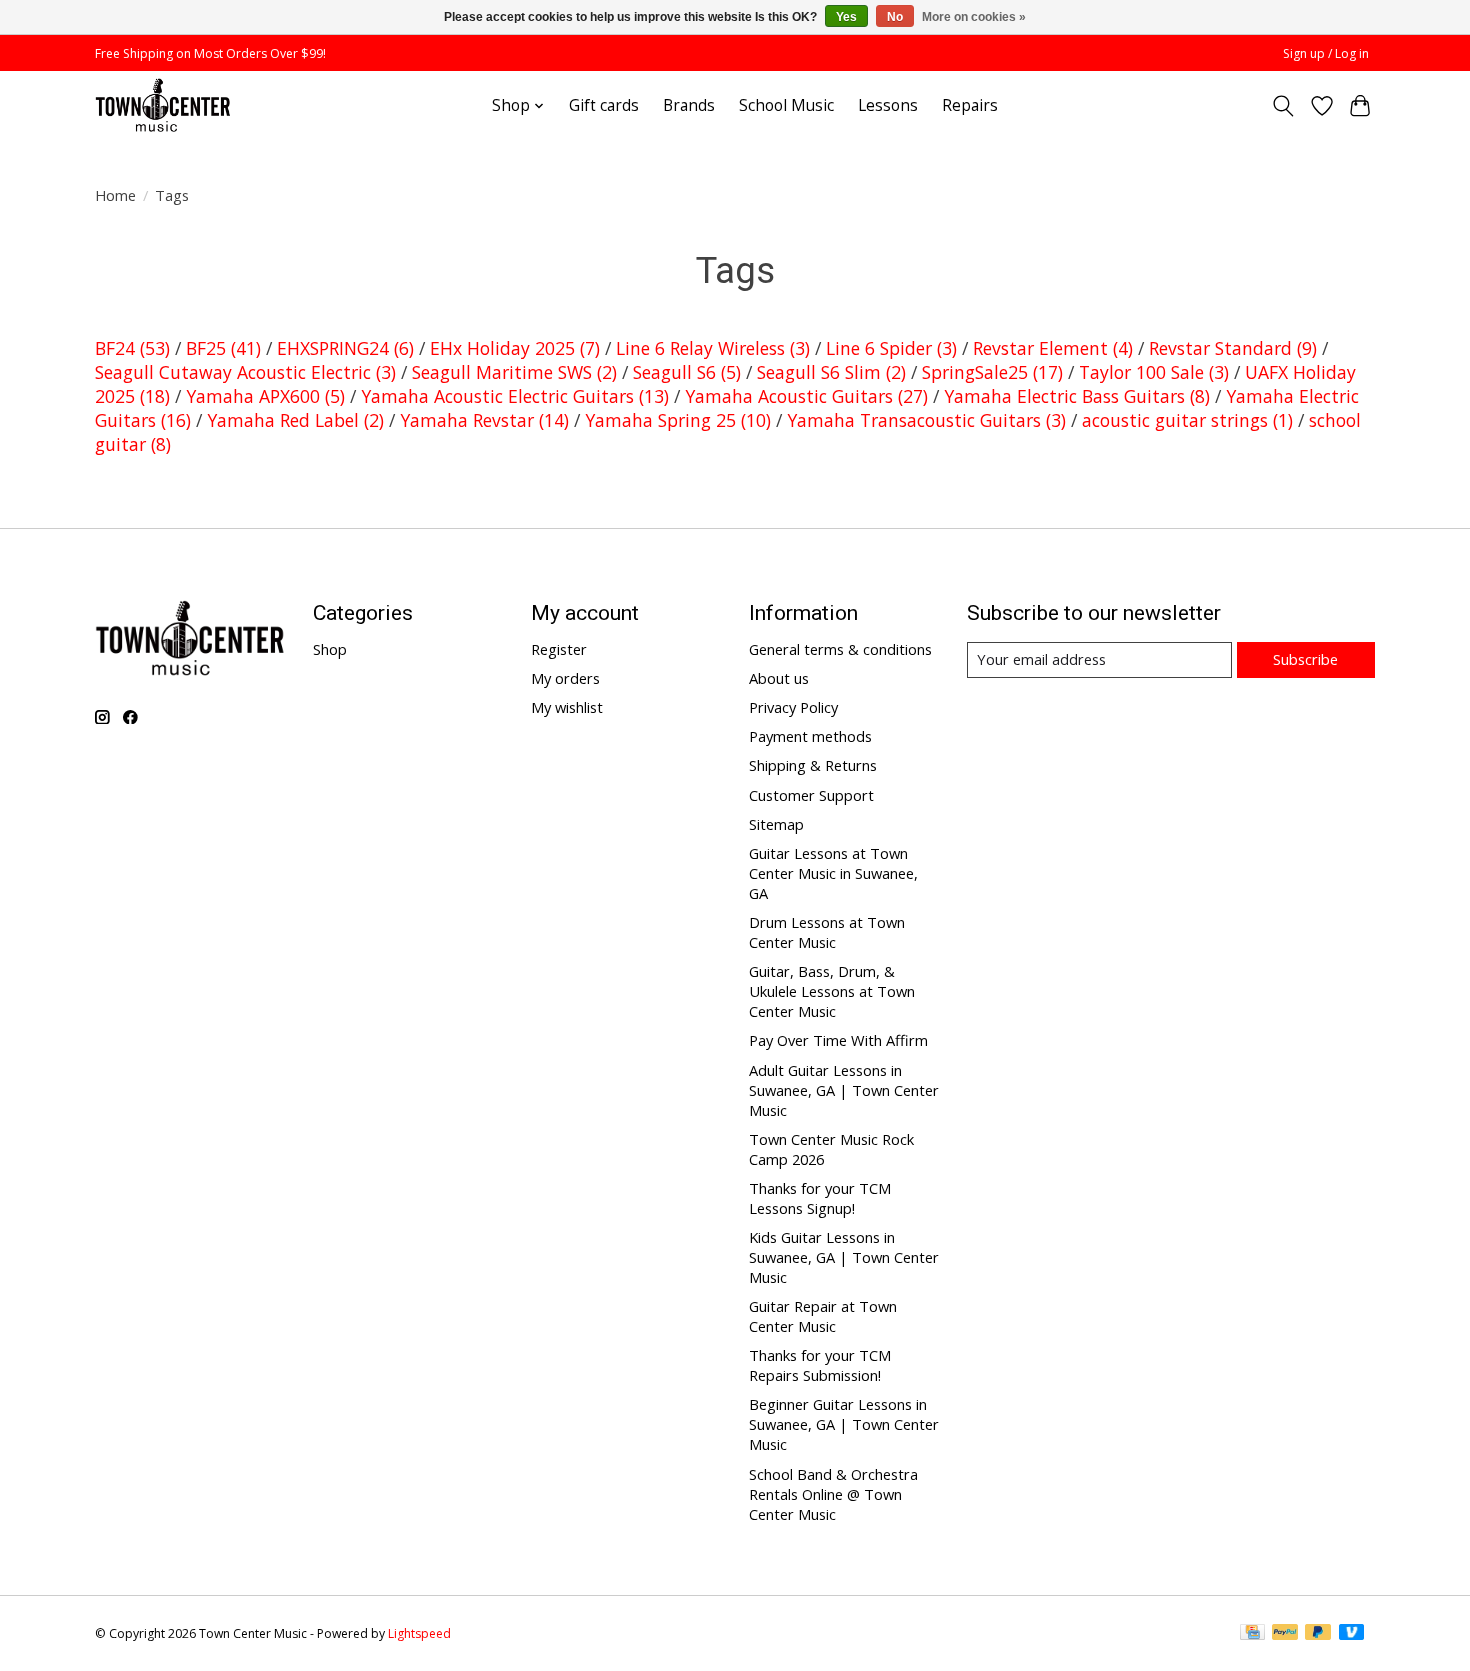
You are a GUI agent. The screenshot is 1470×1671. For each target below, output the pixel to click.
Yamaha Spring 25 (678, 420)
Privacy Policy (793, 707)
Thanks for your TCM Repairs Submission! (820, 1365)
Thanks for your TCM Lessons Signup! (820, 1198)
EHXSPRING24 (345, 348)
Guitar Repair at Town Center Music (823, 1316)
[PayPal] (1285, 1634)
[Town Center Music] (163, 105)
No (895, 17)
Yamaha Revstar (484, 420)
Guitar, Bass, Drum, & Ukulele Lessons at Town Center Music (832, 991)
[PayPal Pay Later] (1318, 1634)
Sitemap (776, 824)
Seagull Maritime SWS (514, 372)
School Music (786, 105)
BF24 (132, 348)
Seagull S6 (687, 372)
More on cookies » (974, 17)
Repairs (970, 105)
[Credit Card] (1252, 1634)
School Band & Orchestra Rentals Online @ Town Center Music (833, 1494)
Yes (846, 17)
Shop (330, 649)
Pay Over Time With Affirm (838, 1040)
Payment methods (810, 736)
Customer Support (811, 795)
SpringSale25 (992, 372)
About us (779, 678)
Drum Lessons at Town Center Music (827, 932)
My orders (565, 678)
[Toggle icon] (1283, 106)
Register (559, 649)
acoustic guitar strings (1187, 420)
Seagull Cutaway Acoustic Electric (245, 372)
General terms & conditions (840, 649)
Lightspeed (419, 1633)
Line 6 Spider (891, 348)
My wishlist (567, 707)
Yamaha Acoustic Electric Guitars (515, 396)
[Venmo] (1352, 1634)
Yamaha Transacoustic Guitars (926, 420)
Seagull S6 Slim (831, 372)
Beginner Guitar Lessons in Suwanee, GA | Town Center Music (844, 1424)
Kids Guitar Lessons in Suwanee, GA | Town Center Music (844, 1257)
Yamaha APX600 (265, 396)
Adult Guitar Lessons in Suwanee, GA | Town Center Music (844, 1090)
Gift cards (604, 105)
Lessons (888, 105)
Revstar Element (1053, 348)
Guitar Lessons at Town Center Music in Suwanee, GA (833, 873)
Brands (689, 105)
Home (115, 195)
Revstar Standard (1233, 348)
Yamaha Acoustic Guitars (806, 396)
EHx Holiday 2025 (515, 348)
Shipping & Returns (813, 765)
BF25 (223, 348)
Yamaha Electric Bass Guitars (1077, 396)
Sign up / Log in (1326, 53)
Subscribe (1305, 659)
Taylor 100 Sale (1154, 372)
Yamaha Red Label (295, 420)
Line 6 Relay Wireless (713, 348)
